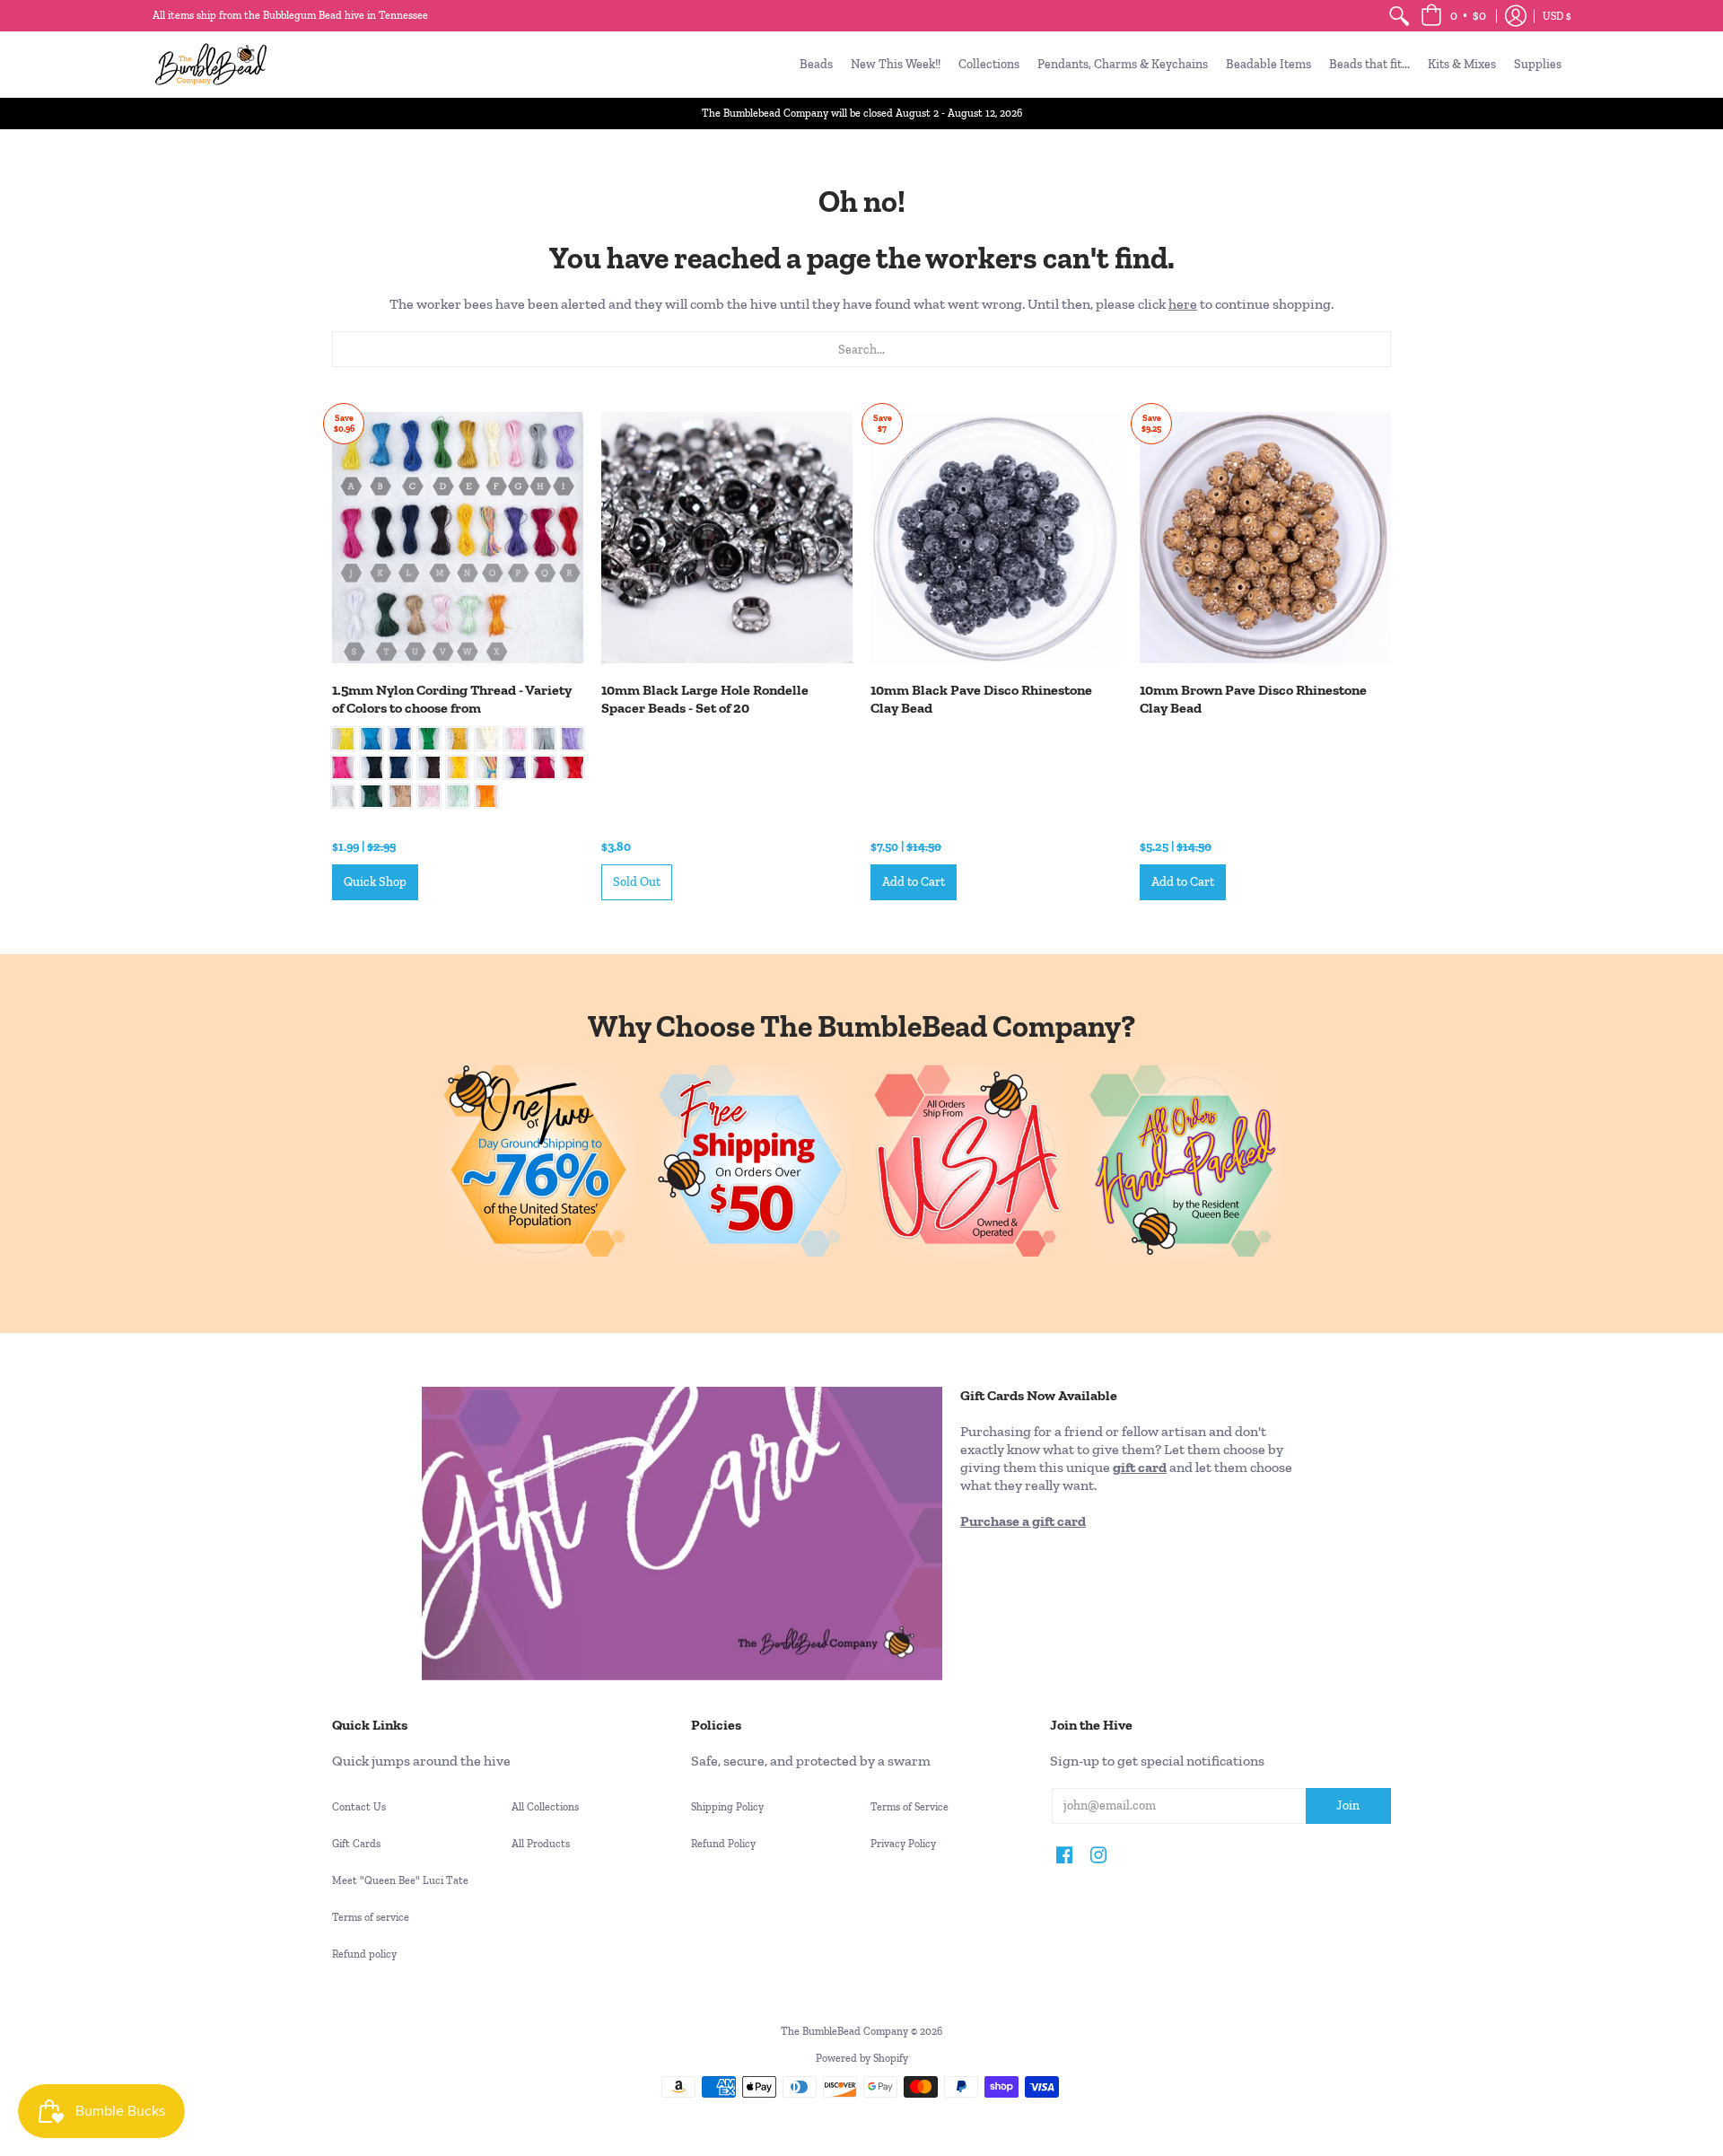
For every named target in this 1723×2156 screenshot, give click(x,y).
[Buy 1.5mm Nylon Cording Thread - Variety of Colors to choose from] (458, 538)
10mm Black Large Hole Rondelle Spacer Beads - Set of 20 (705, 699)
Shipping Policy (727, 1807)
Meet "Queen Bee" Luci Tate (400, 1880)
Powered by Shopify (862, 2058)
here (1183, 304)
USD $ (1557, 16)
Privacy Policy (903, 1844)
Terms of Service (910, 1807)
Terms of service (371, 1917)
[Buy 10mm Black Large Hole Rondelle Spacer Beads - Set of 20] (727, 538)
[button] (1453, 16)
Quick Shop (375, 882)
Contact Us (359, 1807)
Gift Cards (356, 1844)
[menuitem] (1399, 16)
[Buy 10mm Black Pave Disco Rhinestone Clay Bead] (996, 538)
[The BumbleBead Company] (211, 64)
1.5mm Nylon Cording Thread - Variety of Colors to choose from (452, 699)
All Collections (545, 1807)
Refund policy (364, 1954)
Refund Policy (723, 1844)
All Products (541, 1844)
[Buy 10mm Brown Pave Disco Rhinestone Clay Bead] (1265, 538)
